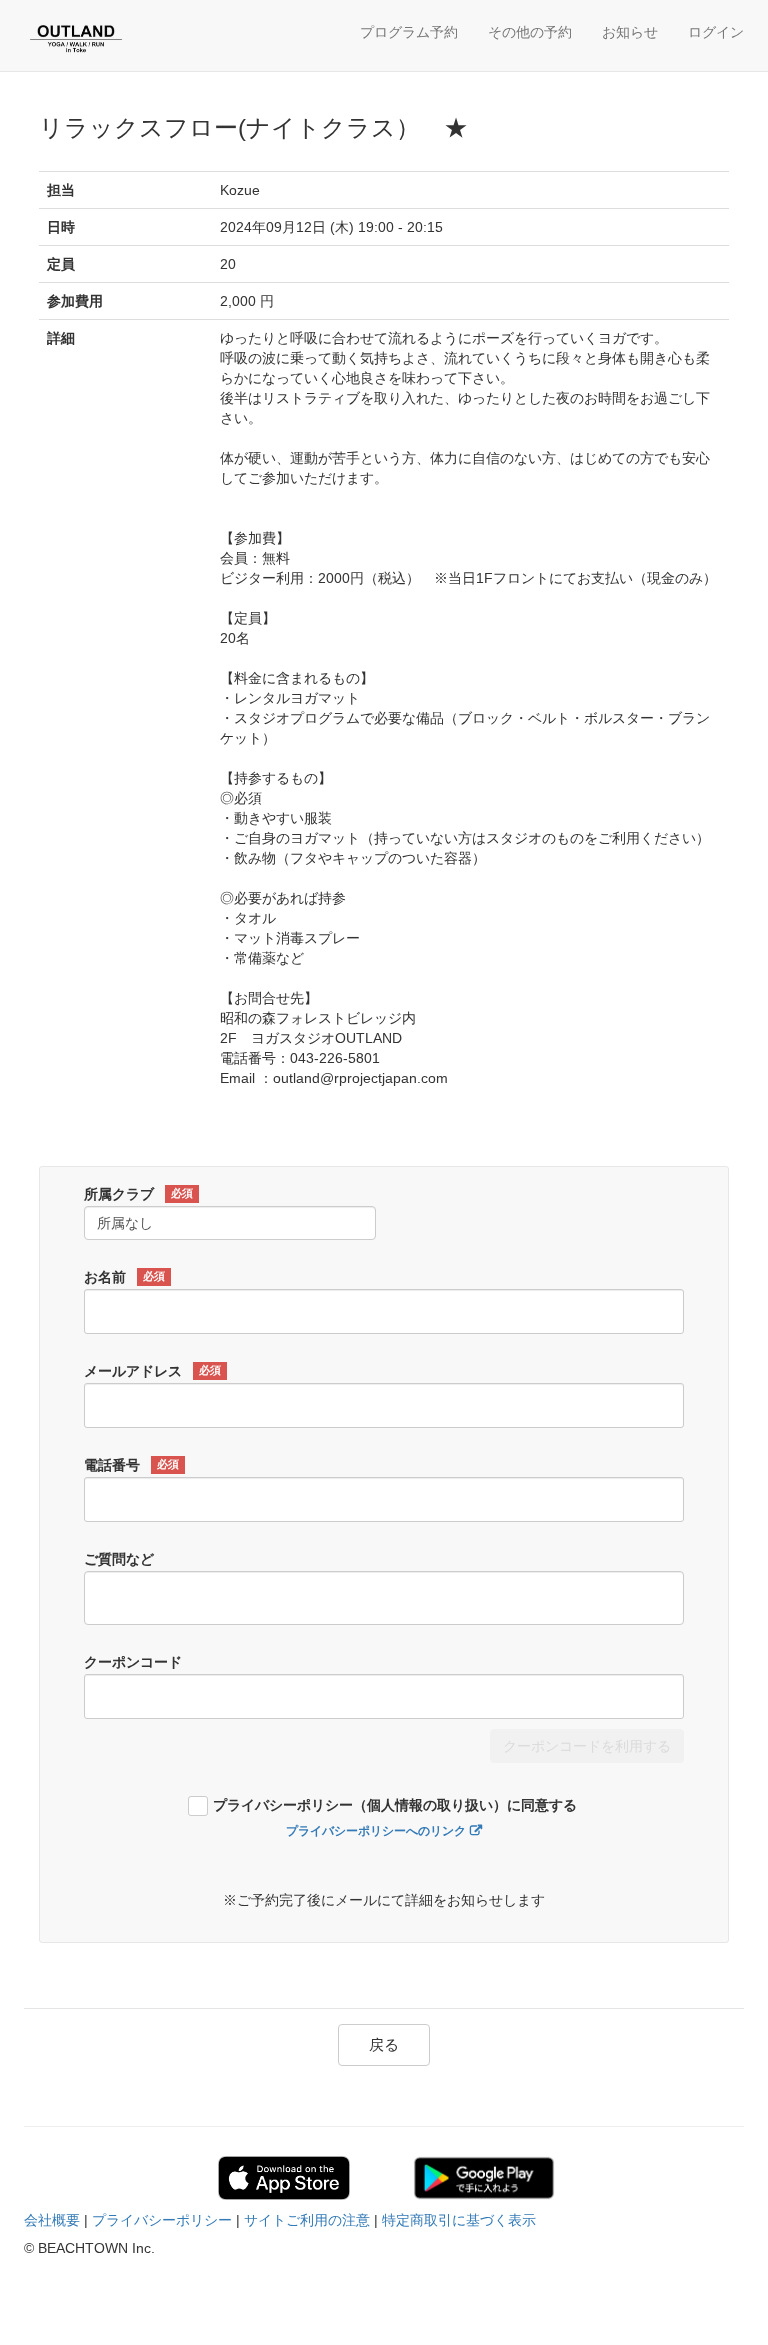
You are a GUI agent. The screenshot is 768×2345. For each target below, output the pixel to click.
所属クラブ (138, 1194)
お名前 (124, 1277)
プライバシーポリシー (162, 2220)
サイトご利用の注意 (307, 2220)
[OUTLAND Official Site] (119, 38)
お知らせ (630, 32)
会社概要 (52, 2220)
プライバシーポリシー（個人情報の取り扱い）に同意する (395, 1805)
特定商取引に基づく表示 (459, 2220)
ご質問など (119, 1559)
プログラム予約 (409, 32)
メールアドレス (152, 1371)
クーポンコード (133, 1662)
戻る (384, 2044)
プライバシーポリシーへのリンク (376, 1831)
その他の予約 (530, 32)
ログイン (716, 32)
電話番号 (131, 1465)
